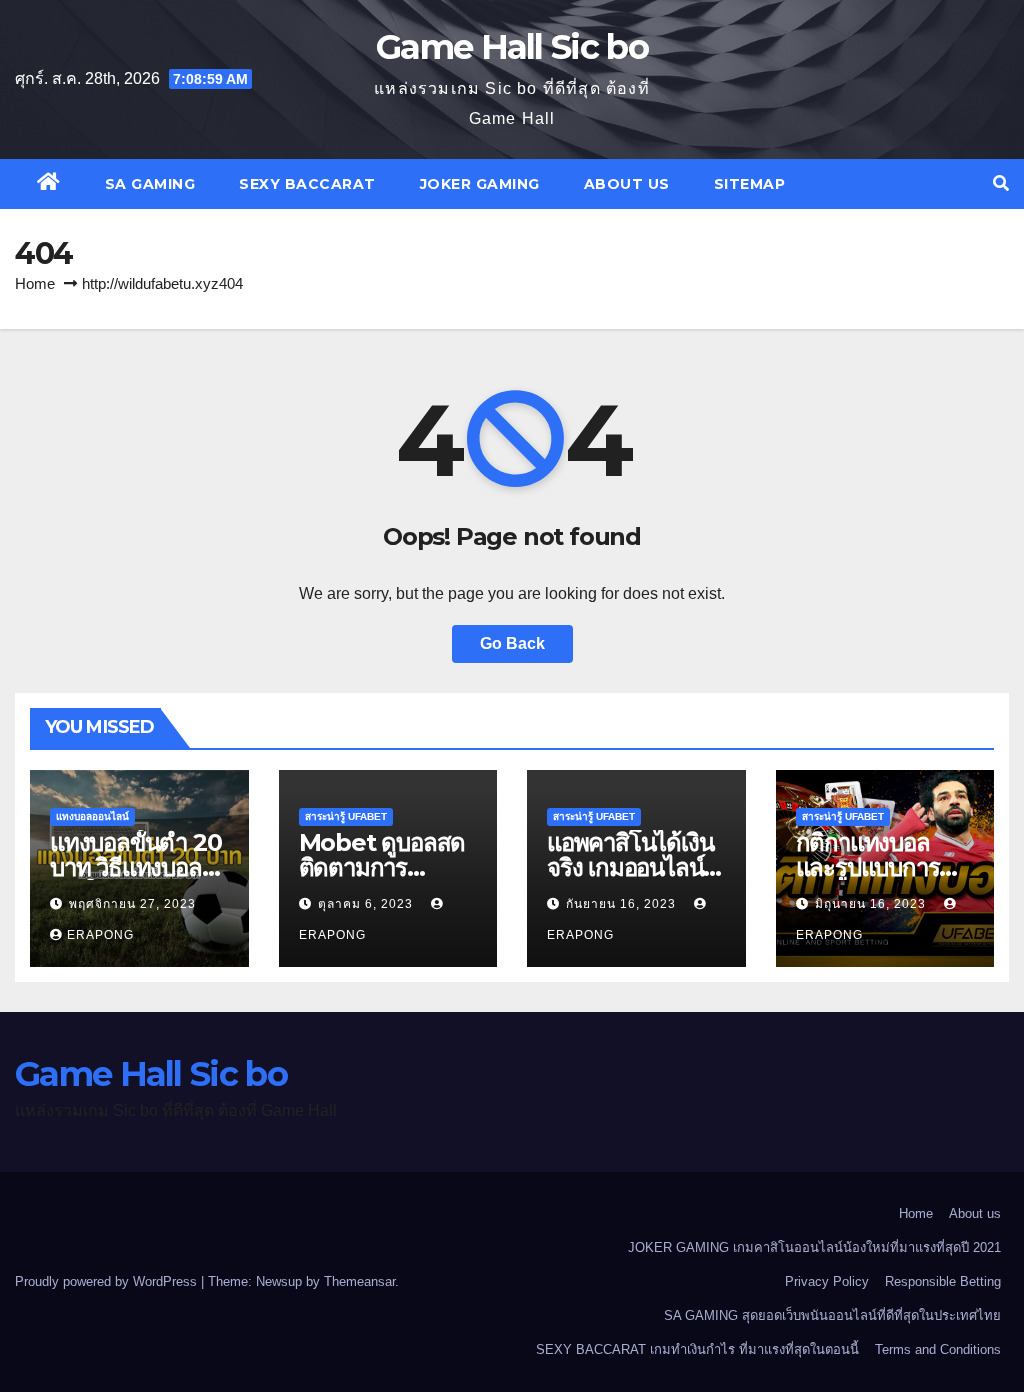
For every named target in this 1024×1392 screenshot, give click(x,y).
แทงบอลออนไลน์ (92, 816)
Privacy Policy (827, 1281)
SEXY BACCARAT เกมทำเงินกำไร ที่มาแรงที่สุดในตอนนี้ (697, 1349)
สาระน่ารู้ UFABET (346, 816)
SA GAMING (150, 184)
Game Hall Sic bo (512, 47)
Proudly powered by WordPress (108, 1281)
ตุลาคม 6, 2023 (367, 904)
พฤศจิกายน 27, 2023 (132, 904)
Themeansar (359, 1281)
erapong (100, 935)
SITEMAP (750, 184)
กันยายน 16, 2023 (623, 904)
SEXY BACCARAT (307, 184)
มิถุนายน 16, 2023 (872, 904)
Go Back (512, 643)
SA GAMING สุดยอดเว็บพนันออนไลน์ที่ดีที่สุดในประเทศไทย (832, 1315)
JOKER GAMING (480, 184)
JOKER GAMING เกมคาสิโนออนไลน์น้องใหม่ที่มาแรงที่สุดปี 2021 (814, 1247)
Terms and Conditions (938, 1349)
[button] (1001, 183)
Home (35, 283)
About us (627, 184)
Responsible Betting (943, 1281)
